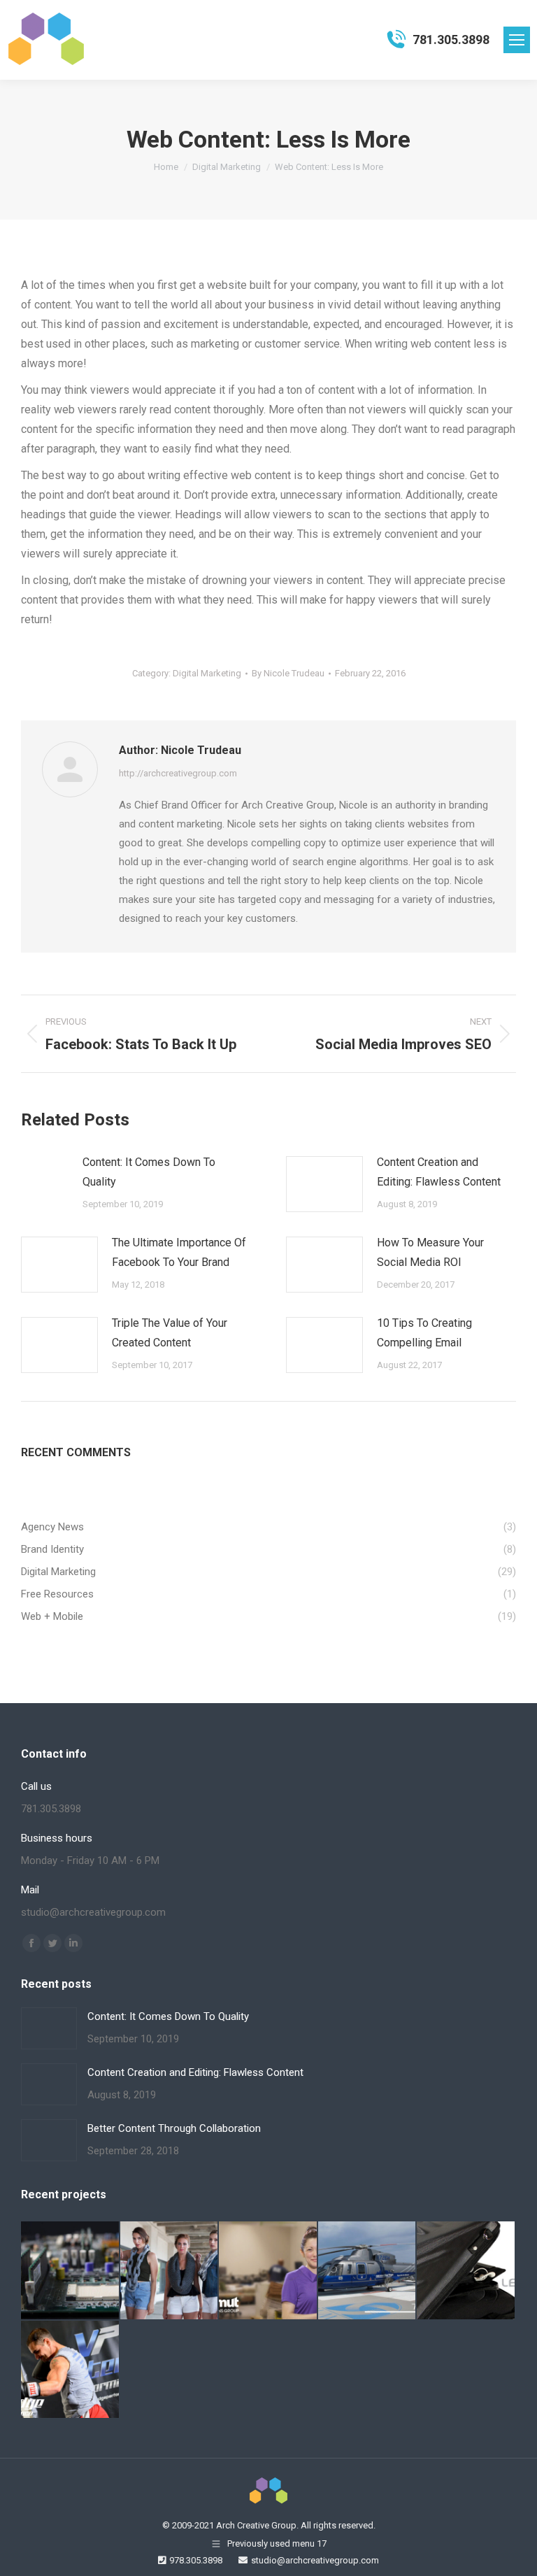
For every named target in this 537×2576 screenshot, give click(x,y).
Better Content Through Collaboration (174, 2128)
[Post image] (45, 1174)
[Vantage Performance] (71, 2370)
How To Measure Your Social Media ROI (430, 1252)
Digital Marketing (207, 673)
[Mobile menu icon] (517, 40)
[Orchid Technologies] (71, 2271)
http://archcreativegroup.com (178, 773)
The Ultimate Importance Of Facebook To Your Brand (179, 1252)
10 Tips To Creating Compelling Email (424, 1333)
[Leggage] (466, 2271)
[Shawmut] (268, 2271)
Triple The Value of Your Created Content (170, 1333)
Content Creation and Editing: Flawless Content (439, 1172)
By (288, 673)
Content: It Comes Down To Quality (149, 1172)
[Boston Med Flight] (368, 2271)
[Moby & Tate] (170, 2271)
